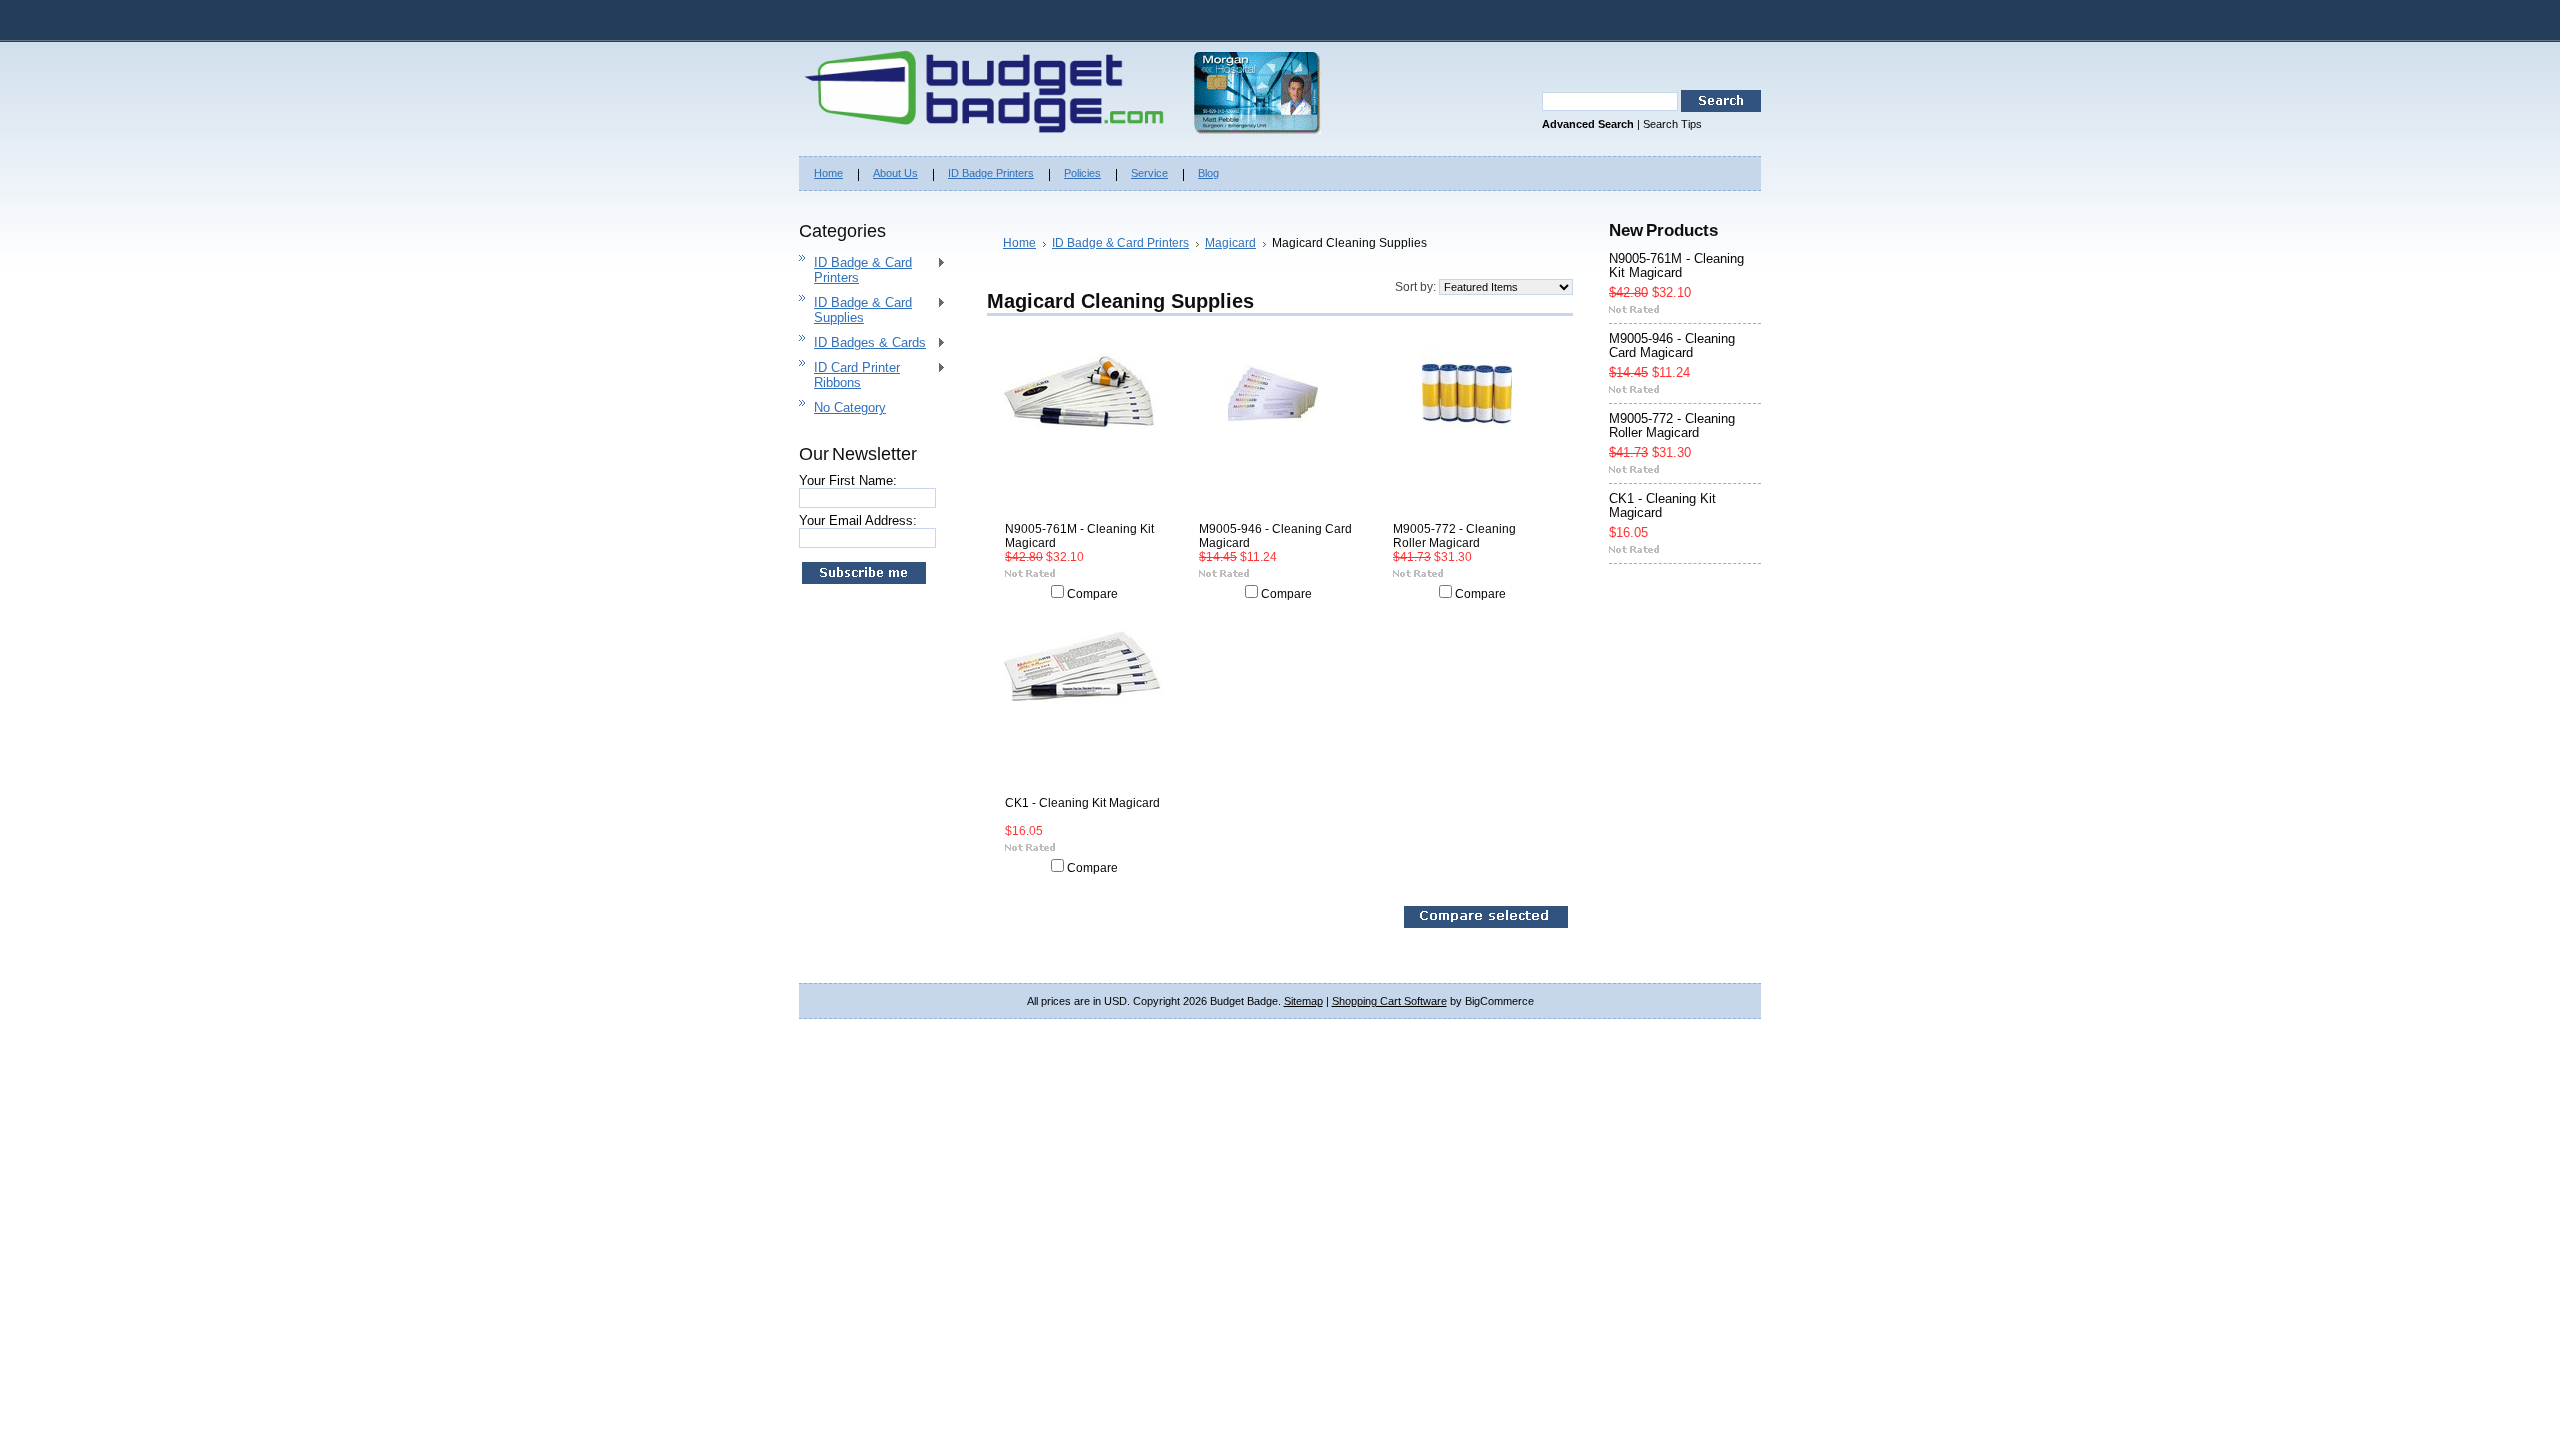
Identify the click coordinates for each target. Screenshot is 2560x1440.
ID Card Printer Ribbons (849, 375)
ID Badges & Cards (862, 343)
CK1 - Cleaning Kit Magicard (1082, 803)
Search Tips (1672, 124)
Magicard (1230, 243)
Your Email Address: (858, 520)
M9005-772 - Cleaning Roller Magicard (1454, 536)
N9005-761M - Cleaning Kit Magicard (1079, 536)
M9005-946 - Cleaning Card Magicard (1275, 536)
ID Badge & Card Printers (855, 270)
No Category (850, 407)
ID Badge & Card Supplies (855, 310)
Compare (1092, 594)
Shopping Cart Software (1389, 1001)
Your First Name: (848, 480)
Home (1019, 243)
